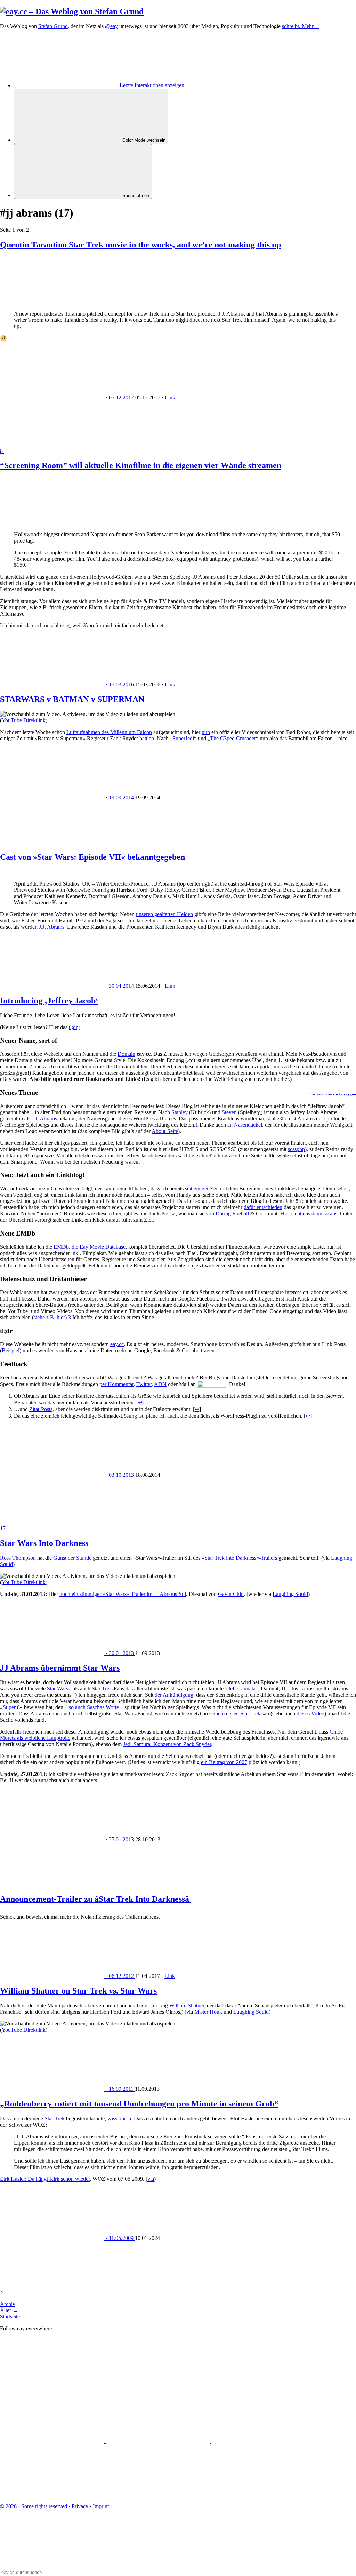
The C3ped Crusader (233, 738)
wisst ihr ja (119, 2118)
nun (206, 732)
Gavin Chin (231, 1594)
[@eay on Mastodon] (53, 2387)
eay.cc (117, 1344)
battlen (147, 738)
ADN (160, 1384)
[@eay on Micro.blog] (264, 2387)
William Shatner (187, 2006)
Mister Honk (208, 2012)
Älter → (9, 2310)
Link (170, 397)
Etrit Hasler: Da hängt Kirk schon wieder (45, 2179)
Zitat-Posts (41, 1409)
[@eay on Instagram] (159, 2441)
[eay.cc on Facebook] (264, 2441)
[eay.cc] (72, 11)
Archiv (8, 2304)
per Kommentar (116, 1384)
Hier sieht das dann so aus (309, 1213)
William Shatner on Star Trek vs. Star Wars (78, 1991)
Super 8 (11, 1707)
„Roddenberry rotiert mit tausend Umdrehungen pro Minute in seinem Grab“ (139, 2104)
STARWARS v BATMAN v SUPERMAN (72, 699)
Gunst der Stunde (72, 1558)
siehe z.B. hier (49, 1317)
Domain (126, 1054)
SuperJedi (183, 738)
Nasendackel (248, 1125)
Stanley (180, 1112)
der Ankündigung (174, 1695)
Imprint (101, 2506)
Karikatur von (333, 1094)
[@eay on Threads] (53, 2441)
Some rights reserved (34, 2506)
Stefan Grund (53, 26)
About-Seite (165, 1131)
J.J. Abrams (52, 927)
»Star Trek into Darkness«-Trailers (239, 1558)
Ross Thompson (18, 1558)
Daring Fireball (232, 1213)
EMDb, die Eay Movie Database (90, 1247)
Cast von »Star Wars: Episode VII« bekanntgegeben (94, 857)
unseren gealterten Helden (164, 914)
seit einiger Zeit (202, 1188)
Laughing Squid (290, 1594)
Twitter (144, 1384)
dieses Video (310, 1714)
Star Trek (102, 1689)
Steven (229, 1112)
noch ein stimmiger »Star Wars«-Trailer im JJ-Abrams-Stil (123, 1594)
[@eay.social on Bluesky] (159, 2387)
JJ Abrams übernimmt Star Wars (60, 1668)
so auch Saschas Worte (94, 1707)
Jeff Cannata (242, 1689)
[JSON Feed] (53, 2495)
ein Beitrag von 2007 (224, 1762)
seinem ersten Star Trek (235, 1714)
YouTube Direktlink (24, 720)
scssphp (296, 1149)
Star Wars (58, 1689)
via (151, 2179)
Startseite (10, 2317)
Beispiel (11, 1350)
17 (3, 1528)
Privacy (80, 2506)
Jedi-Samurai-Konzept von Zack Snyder (167, 1744)
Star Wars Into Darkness (44, 1543)
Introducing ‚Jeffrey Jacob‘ (49, 1001)
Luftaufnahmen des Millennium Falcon (109, 732)
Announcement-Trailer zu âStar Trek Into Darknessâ (96, 1899)
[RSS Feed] (158, 2495)
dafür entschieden (263, 1207)
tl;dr (73, 1027)
